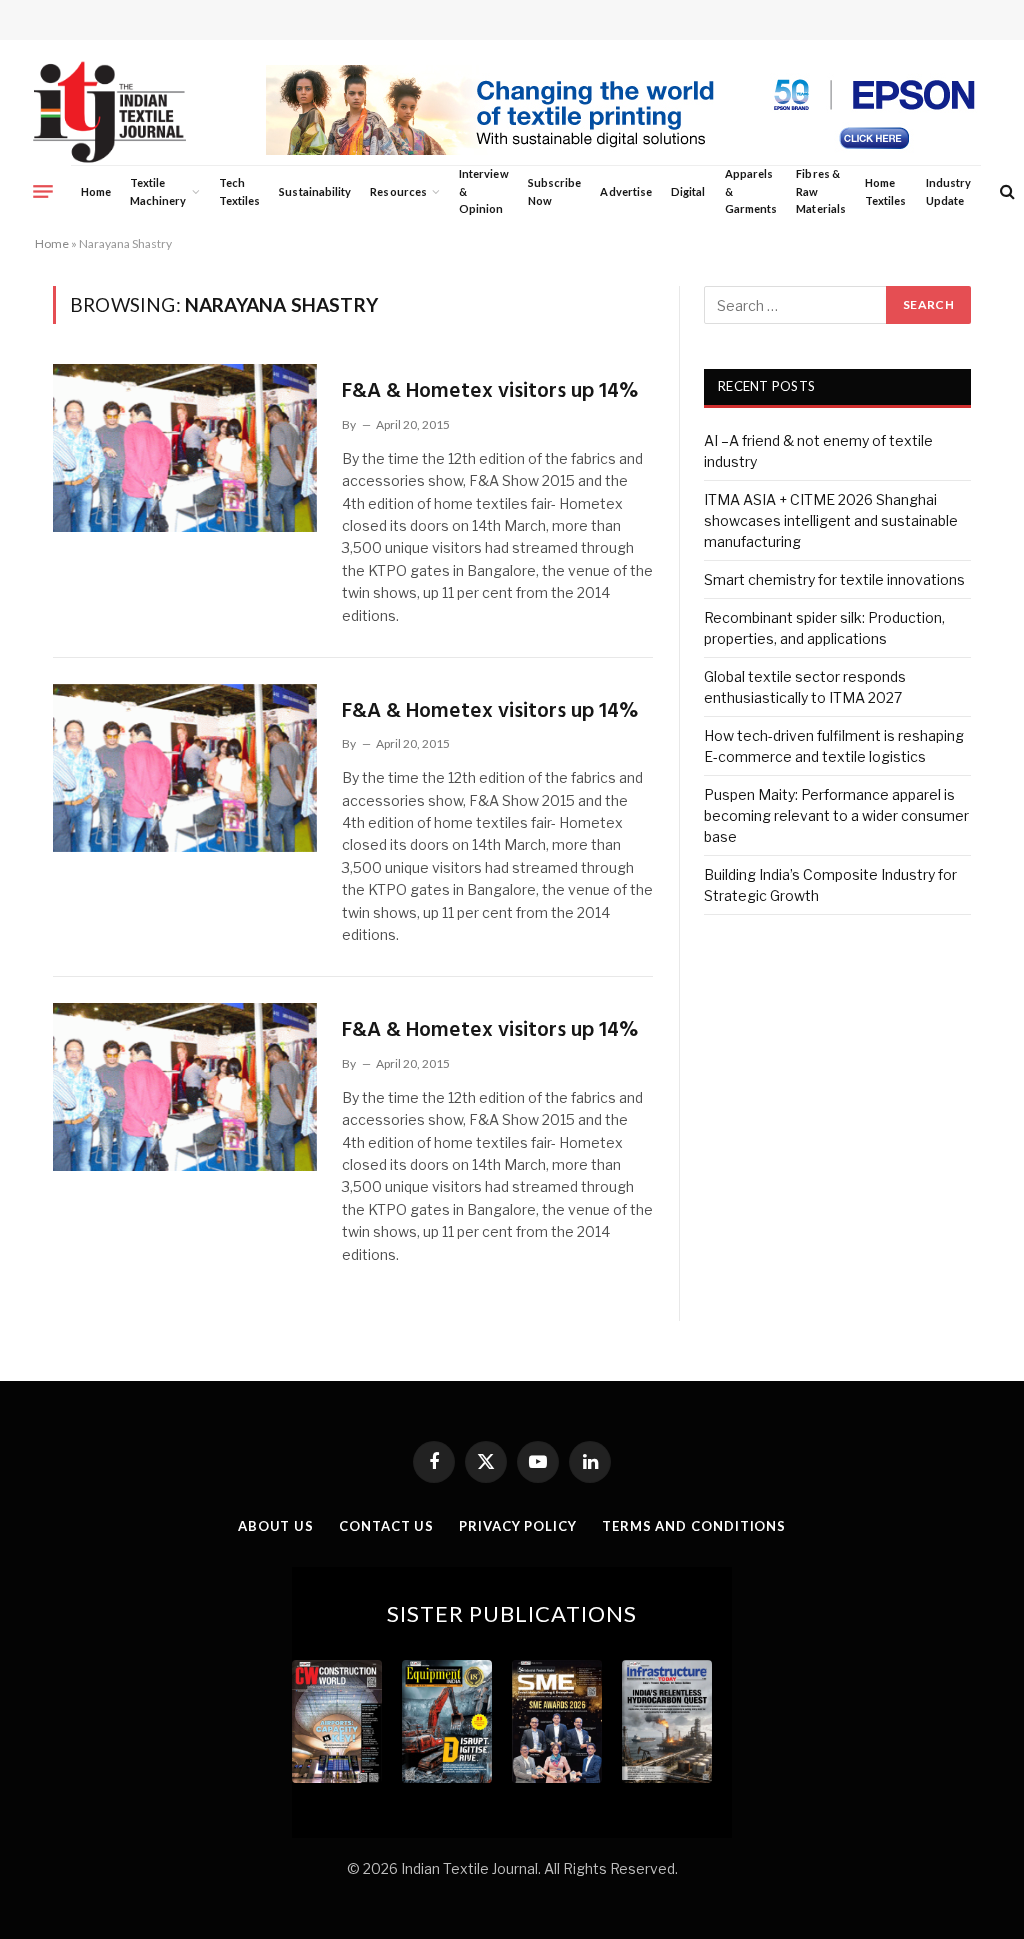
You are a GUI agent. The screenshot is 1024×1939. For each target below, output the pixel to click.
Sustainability (315, 191)
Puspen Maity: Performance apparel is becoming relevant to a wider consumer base (836, 815)
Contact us (386, 1526)
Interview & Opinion (484, 191)
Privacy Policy (518, 1526)
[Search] (1005, 191)
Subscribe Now (555, 191)
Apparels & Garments (751, 191)
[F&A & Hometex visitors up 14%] (185, 448)
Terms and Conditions (694, 1526)
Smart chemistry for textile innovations (834, 579)
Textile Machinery (158, 191)
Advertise (626, 191)
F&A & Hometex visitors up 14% (490, 391)
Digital (688, 191)
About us (276, 1526)
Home (96, 191)
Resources (398, 191)
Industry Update (948, 191)
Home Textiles (885, 191)
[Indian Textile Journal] (109, 112)
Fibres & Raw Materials (821, 191)
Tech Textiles (239, 191)
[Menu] (43, 191)
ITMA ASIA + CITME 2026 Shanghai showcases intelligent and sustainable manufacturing (831, 520)
